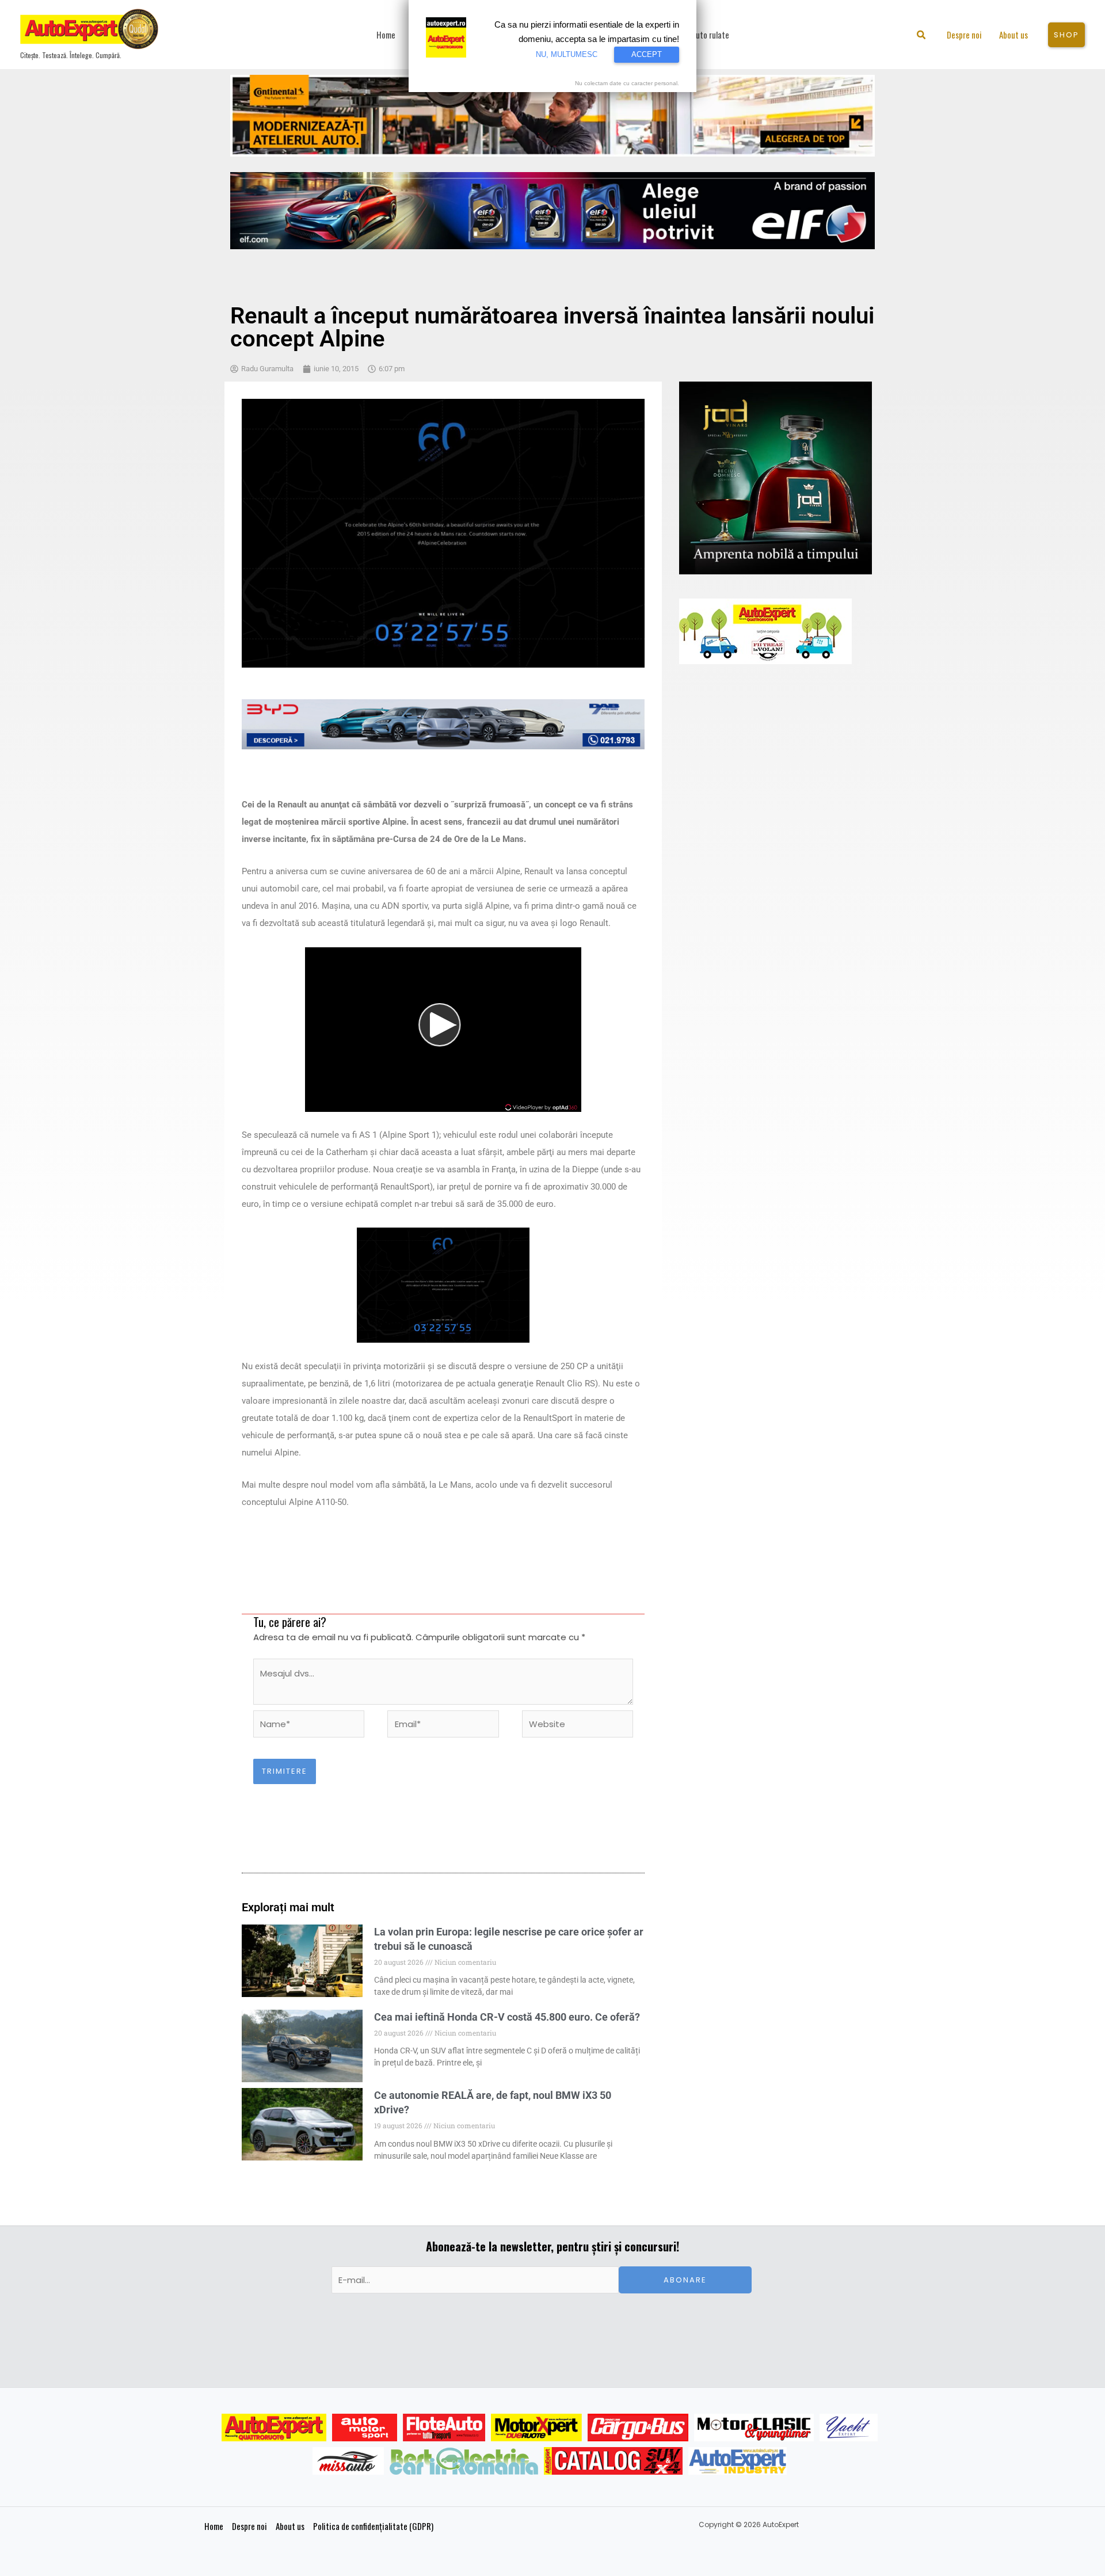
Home (214, 2526)
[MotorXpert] (536, 2428)
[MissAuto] (348, 2461)
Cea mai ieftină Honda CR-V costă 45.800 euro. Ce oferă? (507, 2017)
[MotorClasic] (754, 2428)
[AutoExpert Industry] (738, 2461)
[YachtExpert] (849, 2428)
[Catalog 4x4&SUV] (613, 2461)
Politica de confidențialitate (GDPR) (373, 2526)
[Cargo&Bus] (638, 2428)
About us (290, 2526)
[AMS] (365, 2428)
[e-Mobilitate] (464, 2461)
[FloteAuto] (444, 2428)
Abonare (685, 2280)
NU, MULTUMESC (567, 54)
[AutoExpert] (274, 2428)
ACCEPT (647, 54)
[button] (922, 36)
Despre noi (249, 2526)
